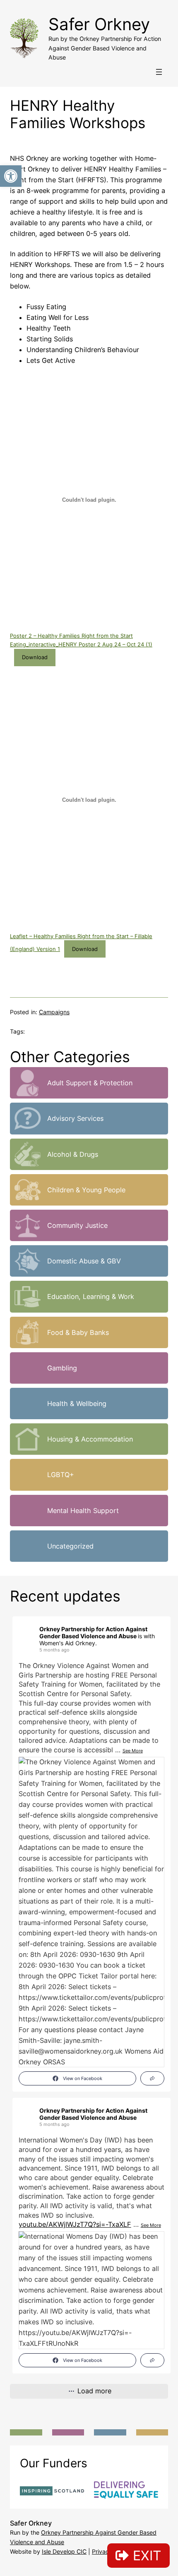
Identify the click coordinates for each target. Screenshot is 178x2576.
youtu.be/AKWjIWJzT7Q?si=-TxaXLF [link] (75, 2224)
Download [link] (35, 657)
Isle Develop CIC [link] (64, 2551)
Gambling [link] (62, 1368)
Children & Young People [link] (86, 1190)
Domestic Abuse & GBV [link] (84, 1261)
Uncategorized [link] (70, 1546)
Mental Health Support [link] (83, 1511)
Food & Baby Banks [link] (78, 1332)
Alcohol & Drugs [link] (73, 1154)
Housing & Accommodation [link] (90, 1439)
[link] (11, 176)
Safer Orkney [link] (99, 24)
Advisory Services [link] (75, 1118)
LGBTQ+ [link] (61, 1475)
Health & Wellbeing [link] (77, 1404)
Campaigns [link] (54, 1012)
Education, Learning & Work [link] (91, 1296)
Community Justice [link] (77, 1225)
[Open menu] (159, 72)
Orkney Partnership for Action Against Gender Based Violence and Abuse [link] (93, 1632)
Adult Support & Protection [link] (90, 1083)
